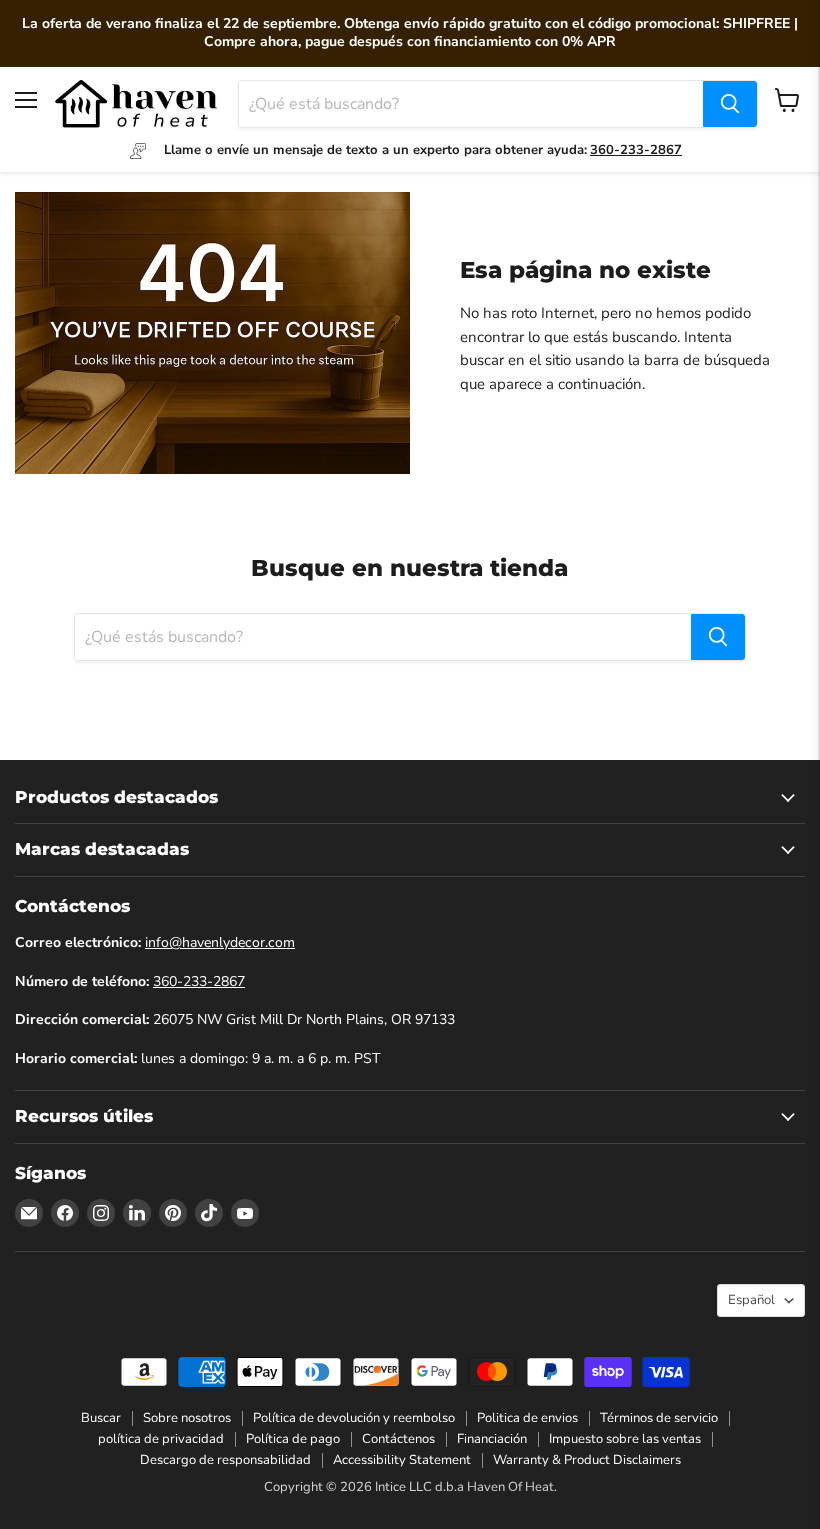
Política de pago (293, 1439)
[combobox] (471, 104)
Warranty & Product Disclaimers (587, 1460)
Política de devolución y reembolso (354, 1418)
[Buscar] (730, 104)
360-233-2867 (199, 981)
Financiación (492, 1439)
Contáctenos (398, 1439)
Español (751, 1300)
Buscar (101, 1418)
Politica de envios (527, 1418)
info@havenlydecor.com (220, 942)
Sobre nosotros (187, 1418)
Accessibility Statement (402, 1460)
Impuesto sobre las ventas (625, 1439)
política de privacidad (161, 1439)
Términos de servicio (659, 1418)
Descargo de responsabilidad (225, 1460)
